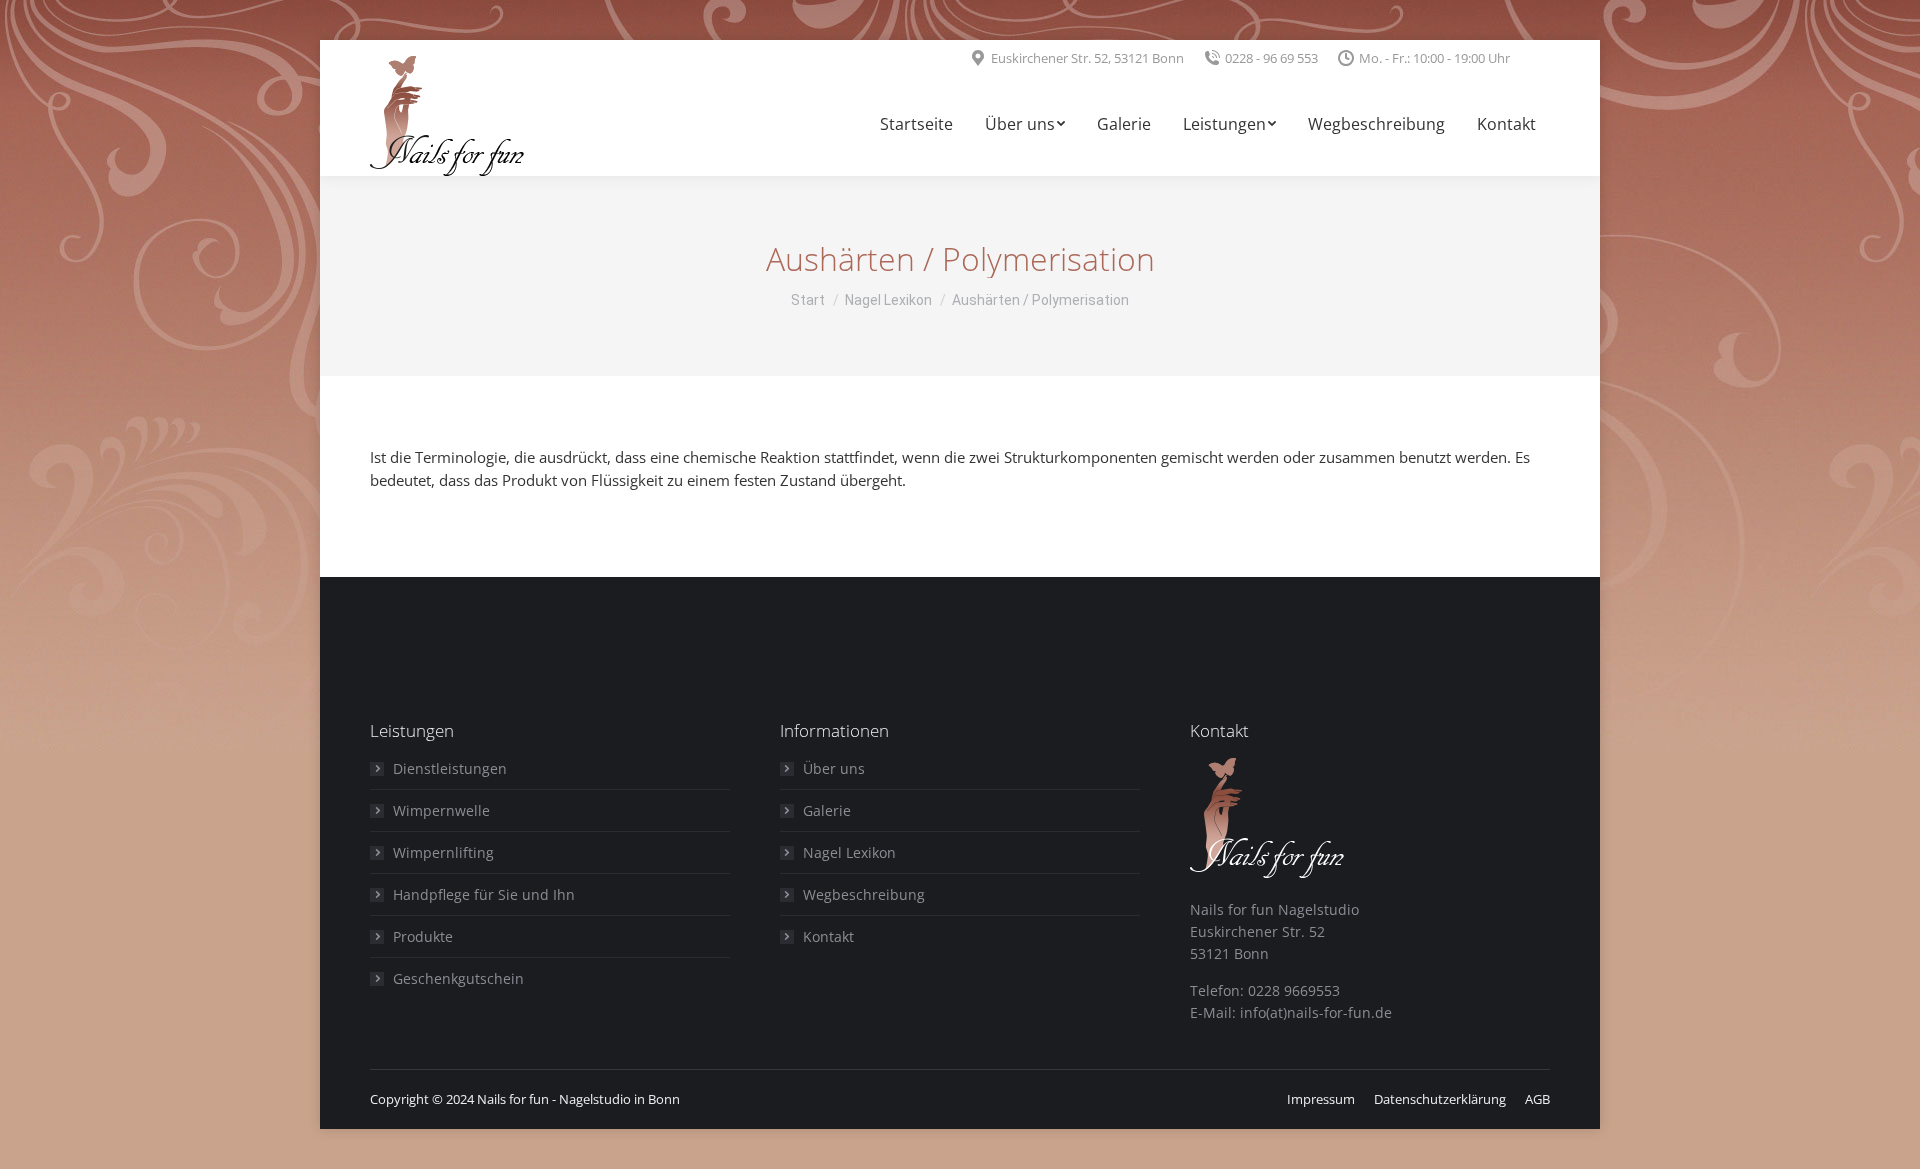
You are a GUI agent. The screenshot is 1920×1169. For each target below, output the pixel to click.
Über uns (834, 768)
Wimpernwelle (441, 810)
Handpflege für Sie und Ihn (484, 894)
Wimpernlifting (443, 852)
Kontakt (828, 936)
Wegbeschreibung (864, 894)
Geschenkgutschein (458, 978)
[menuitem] (916, 126)
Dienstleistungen (450, 768)
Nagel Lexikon (849, 852)
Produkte (423, 936)
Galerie (827, 810)
